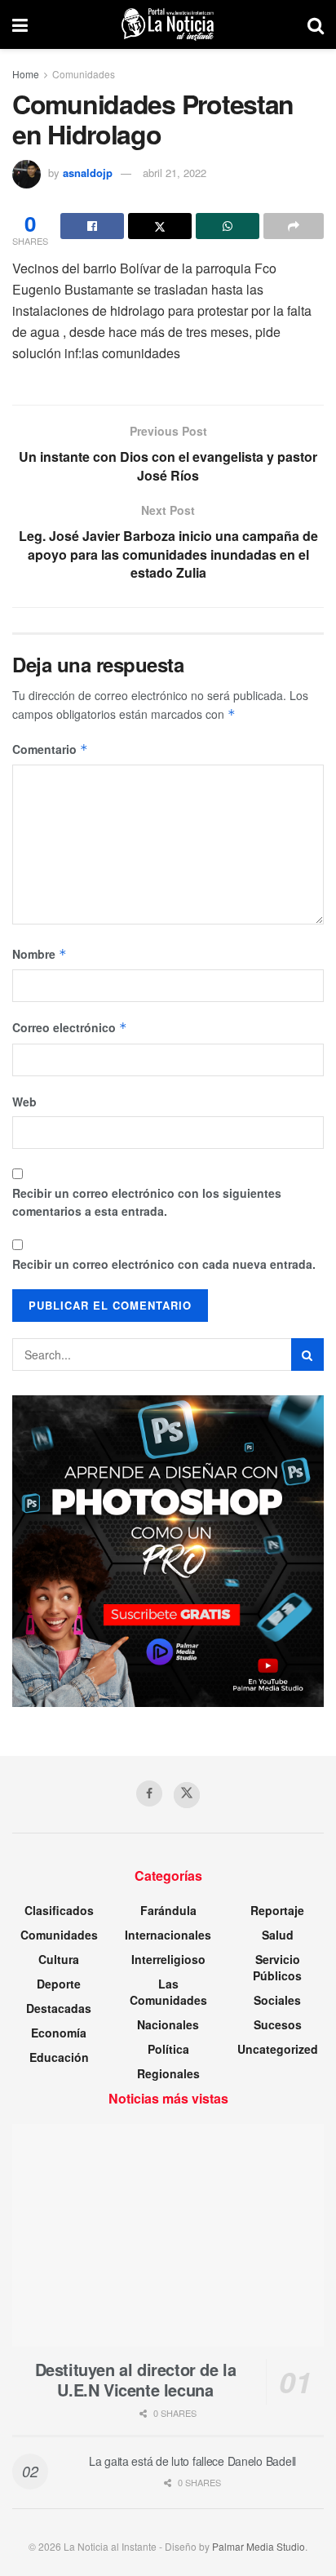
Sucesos (278, 2024)
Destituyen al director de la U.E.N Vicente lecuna (136, 2379)
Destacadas (59, 2008)
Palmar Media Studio (259, 2546)
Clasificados (59, 1910)
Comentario (50, 749)
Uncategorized (278, 2049)
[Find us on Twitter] (187, 1795)
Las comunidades (168, 1992)
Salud (278, 1935)
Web (24, 1102)
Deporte (59, 1984)
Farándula (168, 1910)
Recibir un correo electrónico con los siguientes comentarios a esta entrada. (147, 1202)
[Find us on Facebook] (149, 1793)
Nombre (40, 954)
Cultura (59, 1959)
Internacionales (168, 1935)
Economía (59, 2033)
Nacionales (168, 2024)
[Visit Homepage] (168, 24)
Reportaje (277, 1910)
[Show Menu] (20, 24)
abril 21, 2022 (175, 173)
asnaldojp (88, 173)
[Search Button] (316, 24)
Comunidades (84, 74)
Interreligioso (168, 1959)
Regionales (168, 2073)
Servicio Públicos (277, 1967)
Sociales (277, 2000)
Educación (59, 2057)
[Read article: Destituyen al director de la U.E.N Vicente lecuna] (168, 2235)
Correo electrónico (70, 1027)
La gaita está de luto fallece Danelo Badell (192, 2461)
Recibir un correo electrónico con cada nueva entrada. (164, 1264)
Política (168, 2049)
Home (26, 74)
